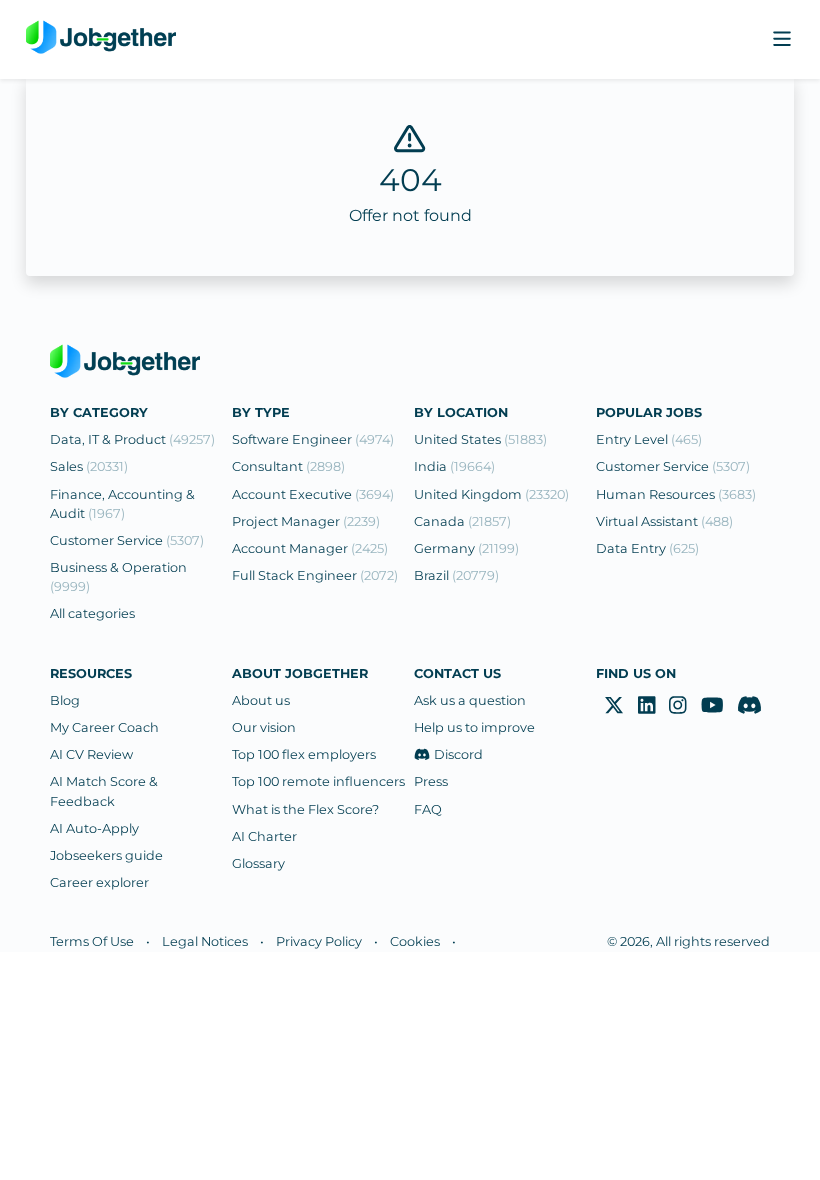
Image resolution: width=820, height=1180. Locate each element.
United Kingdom (491, 494)
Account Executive (313, 494)
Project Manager (306, 521)
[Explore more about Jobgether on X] (614, 706)
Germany (466, 548)
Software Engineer (313, 439)
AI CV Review (91, 754)
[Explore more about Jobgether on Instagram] (678, 706)
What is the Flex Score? (305, 809)
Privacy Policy (319, 941)
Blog (65, 700)
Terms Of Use (92, 941)
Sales (89, 466)
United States (480, 439)
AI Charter (264, 836)
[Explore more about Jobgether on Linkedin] (647, 706)
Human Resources (676, 494)
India (454, 466)
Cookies (415, 941)
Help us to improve (474, 727)
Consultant (288, 466)
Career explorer (99, 882)
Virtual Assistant (664, 521)
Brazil (456, 575)
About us (261, 700)
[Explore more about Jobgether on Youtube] (712, 706)
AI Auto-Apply (94, 828)
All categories (92, 613)
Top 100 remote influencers (318, 781)
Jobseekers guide (106, 855)
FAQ (428, 809)
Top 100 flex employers (304, 754)
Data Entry (647, 548)
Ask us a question (470, 700)
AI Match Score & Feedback (104, 791)
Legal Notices (205, 941)
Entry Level (649, 439)
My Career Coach (104, 727)
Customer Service (127, 540)
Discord (458, 754)
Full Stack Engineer (315, 575)
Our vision (264, 727)
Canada (462, 521)
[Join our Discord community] (749, 706)
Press (431, 781)
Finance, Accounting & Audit (122, 504)
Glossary (258, 863)
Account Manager (310, 548)
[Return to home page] (101, 39)
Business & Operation (118, 577)
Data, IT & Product (132, 439)
